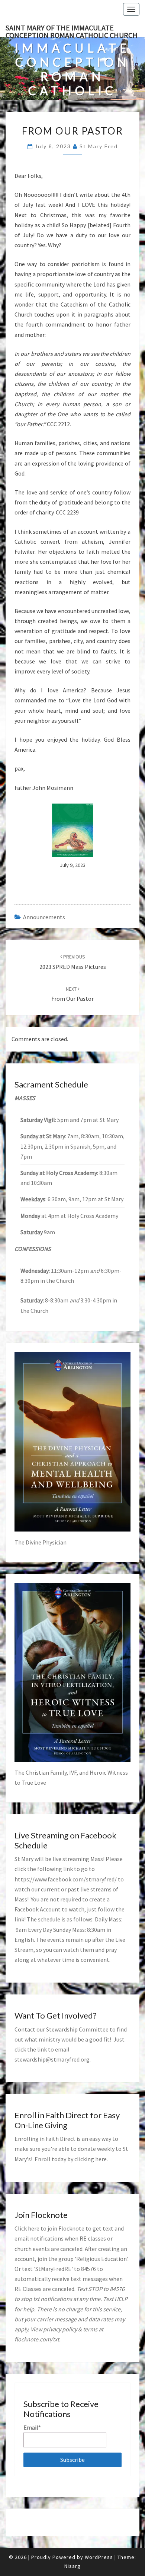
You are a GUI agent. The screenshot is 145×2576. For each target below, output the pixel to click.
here (101, 2159)
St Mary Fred (99, 146)
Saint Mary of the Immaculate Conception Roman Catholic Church (72, 30)
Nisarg (72, 2566)
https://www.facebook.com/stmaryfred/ (66, 1879)
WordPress (99, 2557)
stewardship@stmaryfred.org (52, 2059)
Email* (32, 2427)
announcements (44, 917)
